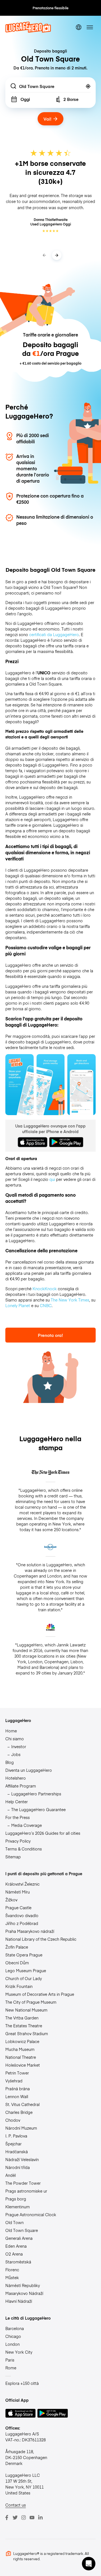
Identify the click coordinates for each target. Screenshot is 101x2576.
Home (11, 1731)
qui (52, 1179)
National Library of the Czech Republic (41, 1939)
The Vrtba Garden (22, 2018)
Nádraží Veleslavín (22, 2159)
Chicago (13, 2336)
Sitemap (13, 1857)
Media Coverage (27, 1825)
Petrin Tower (17, 2073)
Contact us (16, 2505)
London (12, 2344)
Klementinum (18, 2207)
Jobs (16, 1754)
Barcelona (15, 2328)
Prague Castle (18, 1908)
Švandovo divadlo (22, 1915)
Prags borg (16, 2199)
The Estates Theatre (24, 2026)
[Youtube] (32, 2518)
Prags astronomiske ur (26, 2191)
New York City (19, 2352)
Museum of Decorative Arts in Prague (40, 1994)
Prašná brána (18, 2089)
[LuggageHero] (28, 31)
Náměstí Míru (18, 1892)
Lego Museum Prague (26, 1971)
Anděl (11, 2175)
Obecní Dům (17, 1963)
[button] (89, 2564)
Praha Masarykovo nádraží (30, 1931)
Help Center (17, 1802)
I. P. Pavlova (16, 2136)
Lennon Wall (17, 2096)
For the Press (18, 1817)
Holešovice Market (23, 2065)
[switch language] (79, 27)
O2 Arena (14, 2254)
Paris (10, 2360)
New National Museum (26, 2010)
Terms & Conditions (24, 1849)
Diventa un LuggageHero (29, 1770)
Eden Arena (16, 2246)
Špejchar (13, 2144)
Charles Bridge (19, 2112)
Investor (19, 1746)
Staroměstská (18, 2262)
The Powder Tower (23, 2183)
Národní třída (18, 2167)
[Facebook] (7, 2518)
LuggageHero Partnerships (36, 1794)
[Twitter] (15, 2518)
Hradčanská (17, 2152)
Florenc (12, 2270)
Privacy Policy (18, 1841)
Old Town (14, 2222)
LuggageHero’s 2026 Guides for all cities (43, 1833)
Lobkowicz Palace (22, 2041)
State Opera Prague (24, 1955)
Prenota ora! (50, 1335)
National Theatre (21, 2057)
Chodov (13, 2120)
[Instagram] (24, 2518)
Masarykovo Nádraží (24, 2293)
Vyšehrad (14, 2081)
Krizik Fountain (19, 1986)
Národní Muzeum (21, 2128)
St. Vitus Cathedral (22, 2104)
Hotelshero (16, 1778)
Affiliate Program (21, 1786)
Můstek (12, 2277)
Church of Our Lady (24, 1978)
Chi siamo (15, 1739)
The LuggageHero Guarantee (38, 1809)
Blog (10, 1762)
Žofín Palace (17, 1947)
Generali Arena (19, 2238)
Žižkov (11, 1900)
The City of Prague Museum (31, 2002)
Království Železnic (22, 1884)
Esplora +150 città (22, 2383)
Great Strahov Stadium (27, 2033)
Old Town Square (22, 2230)
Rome (11, 2368)
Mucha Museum (20, 2049)
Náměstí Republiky (23, 2285)
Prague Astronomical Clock (31, 2215)
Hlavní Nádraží (19, 2301)
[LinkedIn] (40, 2518)
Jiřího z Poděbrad (22, 1923)
